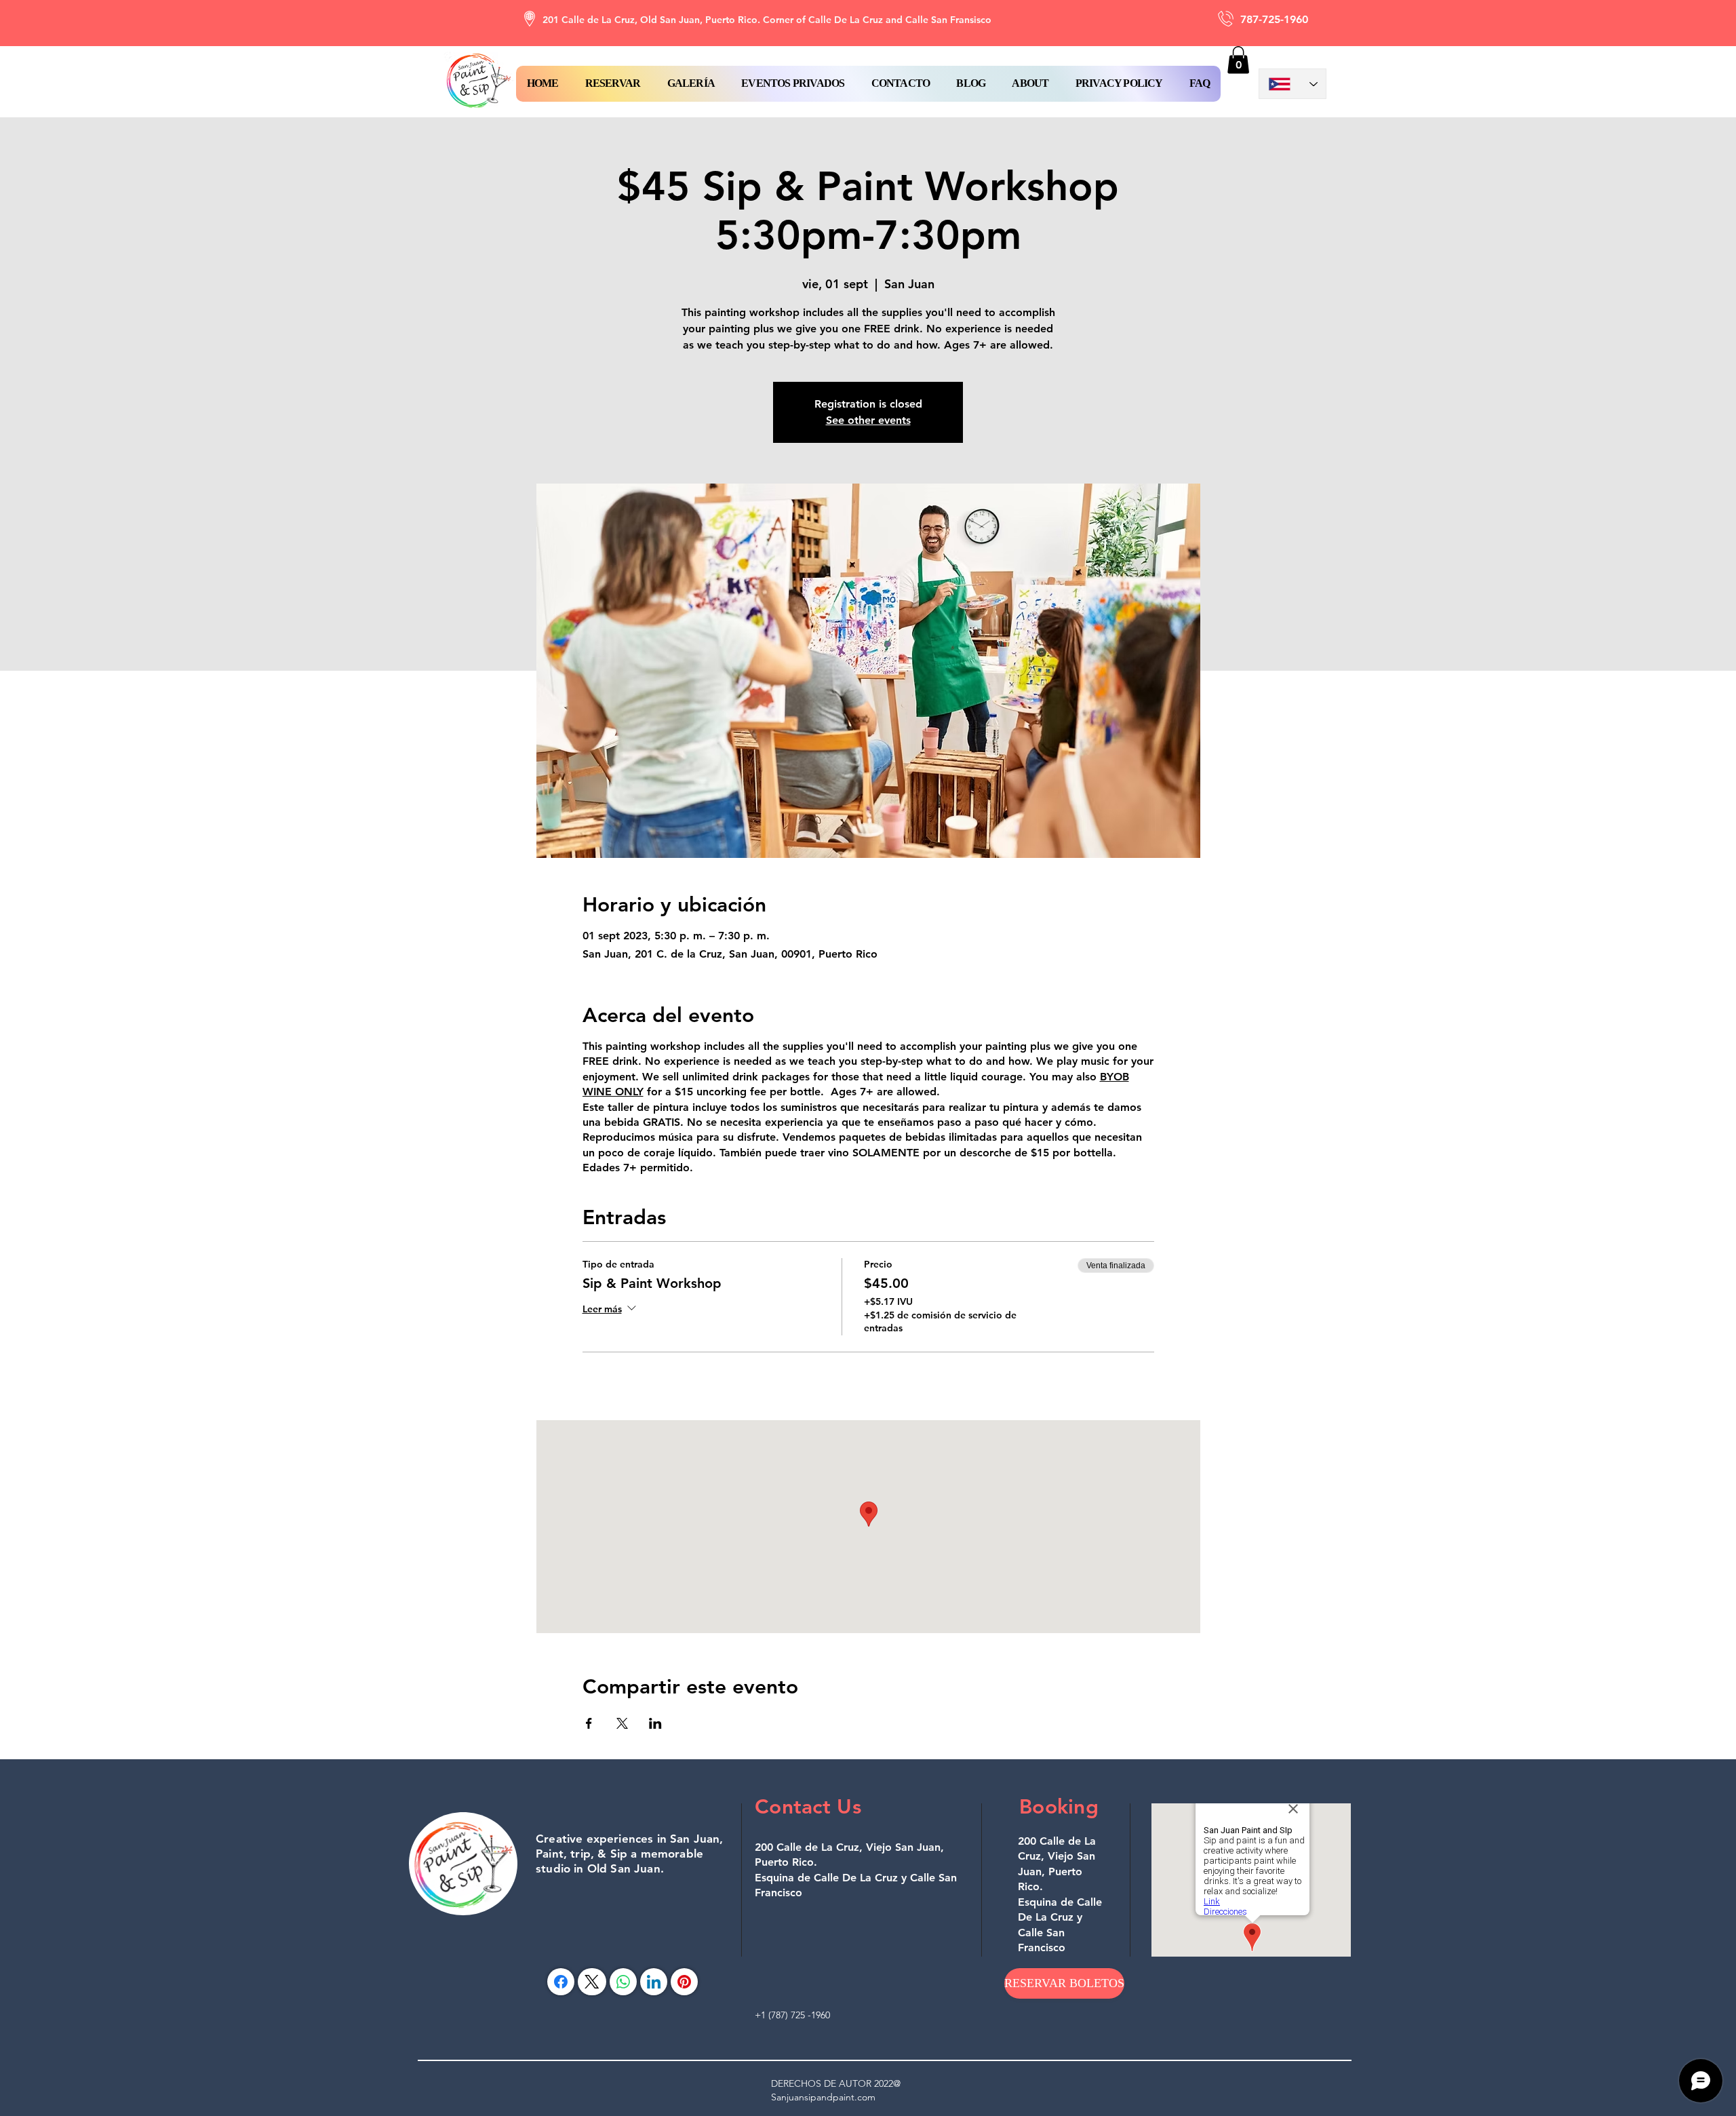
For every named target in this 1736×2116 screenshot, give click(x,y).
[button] (613, 84)
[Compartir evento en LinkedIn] (655, 1723)
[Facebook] (561, 1982)
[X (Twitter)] (592, 1982)
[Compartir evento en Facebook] (589, 1723)
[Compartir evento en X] (622, 1723)
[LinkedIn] (654, 1982)
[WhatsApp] (623, 1982)
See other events (868, 420)
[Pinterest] (684, 1982)
